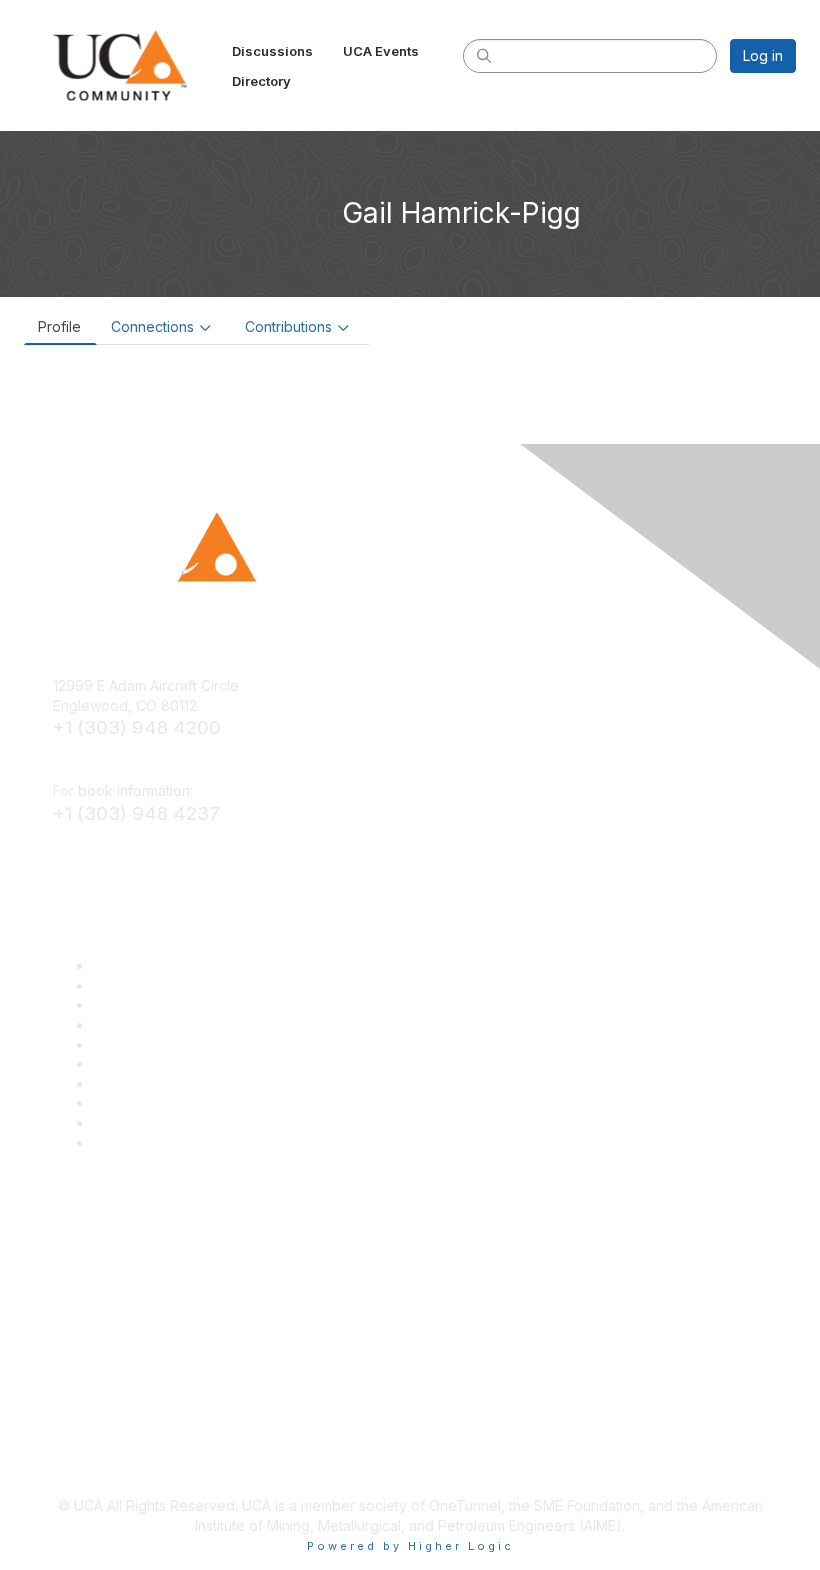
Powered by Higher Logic (410, 1546)
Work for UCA (138, 1083)
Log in (763, 55)
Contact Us (129, 1142)
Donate (117, 985)
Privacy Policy (139, 1102)
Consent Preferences (164, 1122)
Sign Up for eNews (155, 1004)
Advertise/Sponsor (155, 1024)
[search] (484, 55)
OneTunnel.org (142, 1063)
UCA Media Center (154, 1044)
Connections (152, 326)
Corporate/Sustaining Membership (206, 965)
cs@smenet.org (104, 760)
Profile (59, 326)
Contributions (288, 326)
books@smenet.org (118, 846)
